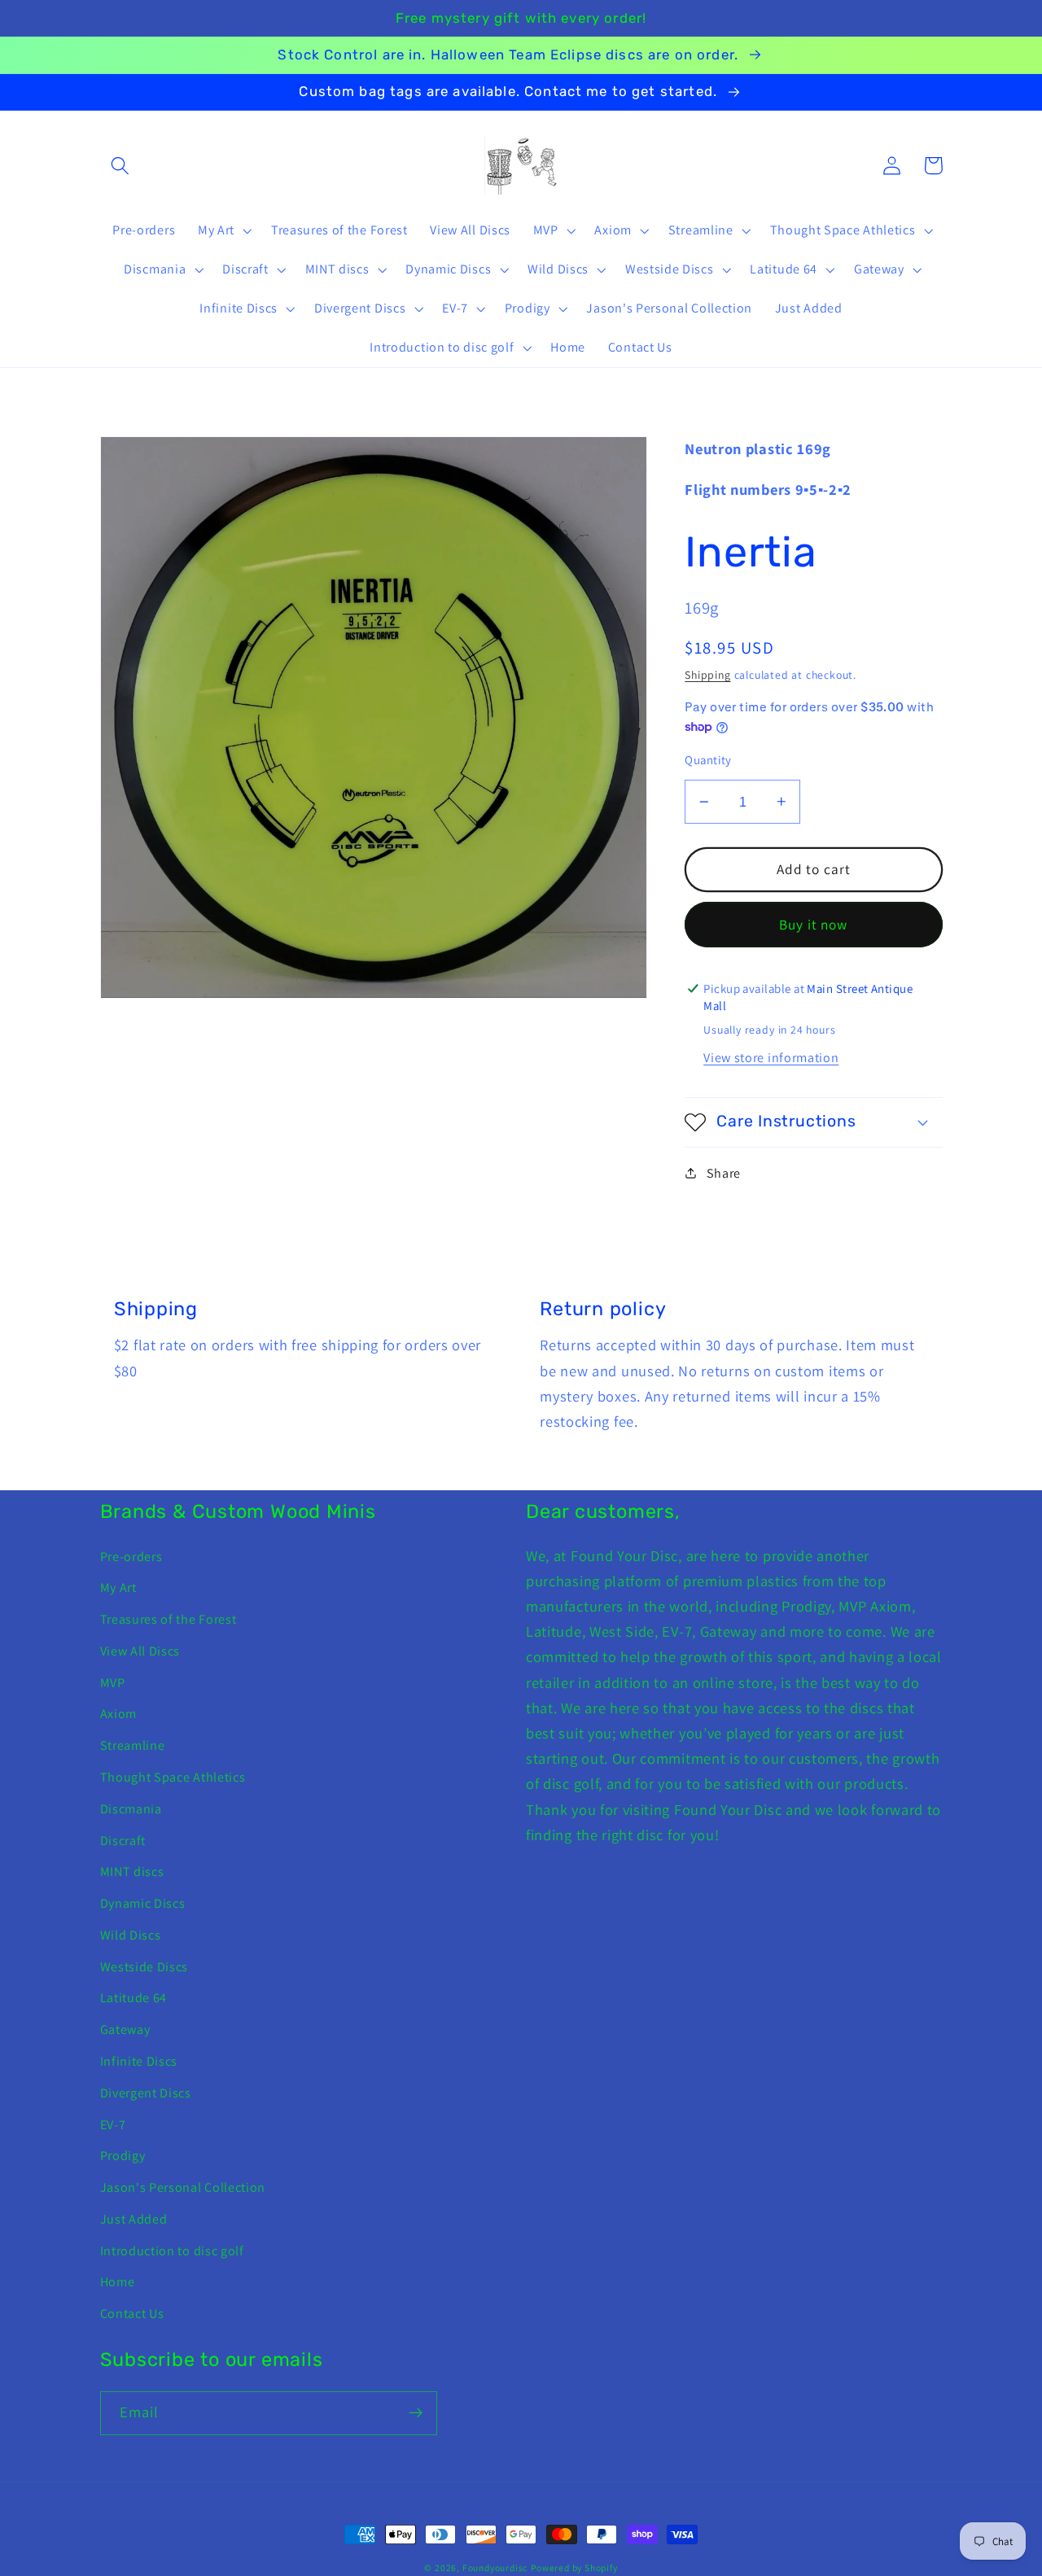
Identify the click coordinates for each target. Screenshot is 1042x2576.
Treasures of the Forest (169, 1619)
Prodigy (123, 2156)
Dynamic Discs (143, 1903)
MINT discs (132, 1872)
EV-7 (113, 2125)
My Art (118, 1588)
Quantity (708, 760)
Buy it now (814, 923)
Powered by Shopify (574, 2567)
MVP (113, 1683)
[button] (121, 166)
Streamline (133, 1745)
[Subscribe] (416, 2413)
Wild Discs (131, 1935)
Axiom (118, 1714)
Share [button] (724, 1172)
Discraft (123, 1841)
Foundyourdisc (495, 2567)
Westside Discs (144, 1967)
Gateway (125, 2029)
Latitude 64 (134, 1998)
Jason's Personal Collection (183, 2187)
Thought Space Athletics (173, 1777)
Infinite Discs (139, 2061)
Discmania (131, 1809)
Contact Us (132, 2314)
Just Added (134, 2219)
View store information (771, 1058)
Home (118, 2282)
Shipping (707, 675)
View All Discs (140, 1651)
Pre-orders (131, 1557)
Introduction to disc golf (172, 2251)
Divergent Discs (146, 2093)
